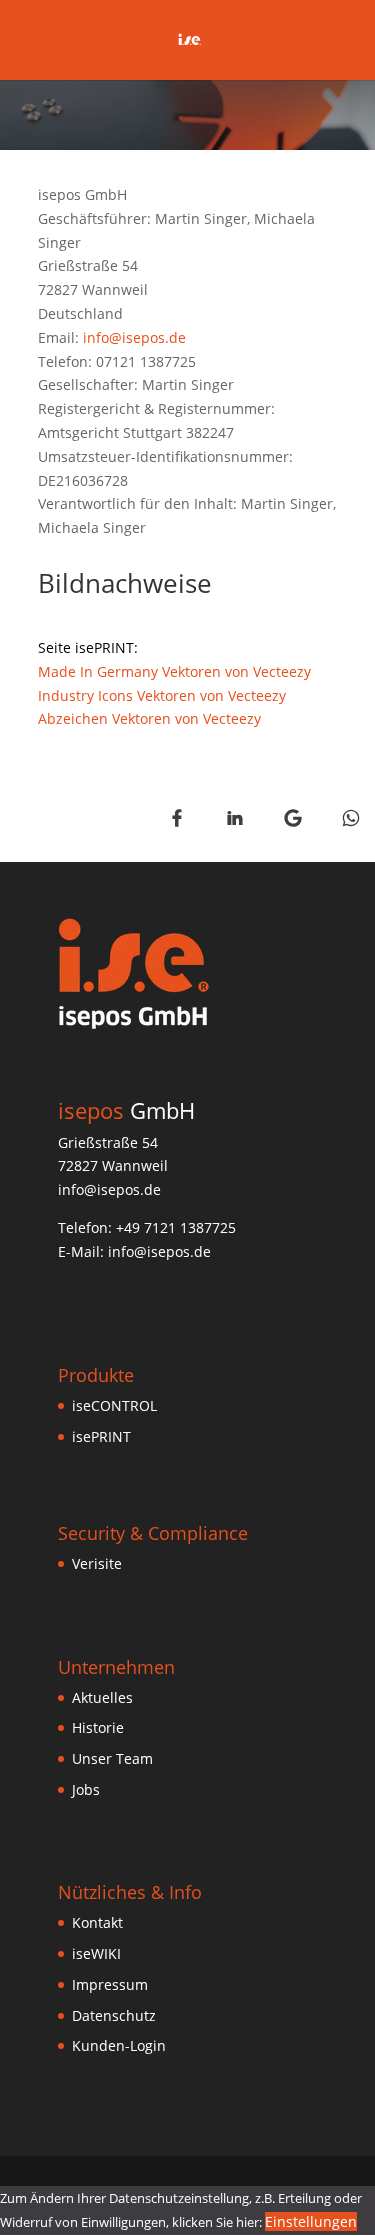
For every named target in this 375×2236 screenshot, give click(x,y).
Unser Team (112, 1758)
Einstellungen (311, 2221)
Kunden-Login (119, 2045)
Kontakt (97, 1922)
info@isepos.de (134, 337)
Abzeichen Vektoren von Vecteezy (149, 718)
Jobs (86, 1789)
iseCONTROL (114, 1405)
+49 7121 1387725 (176, 1227)
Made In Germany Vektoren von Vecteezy (174, 671)
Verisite (97, 1563)
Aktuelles (102, 1697)
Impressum (110, 1984)
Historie (98, 1727)
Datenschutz (114, 2015)
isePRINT (101, 1436)
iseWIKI (96, 1953)
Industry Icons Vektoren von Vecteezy (162, 695)
